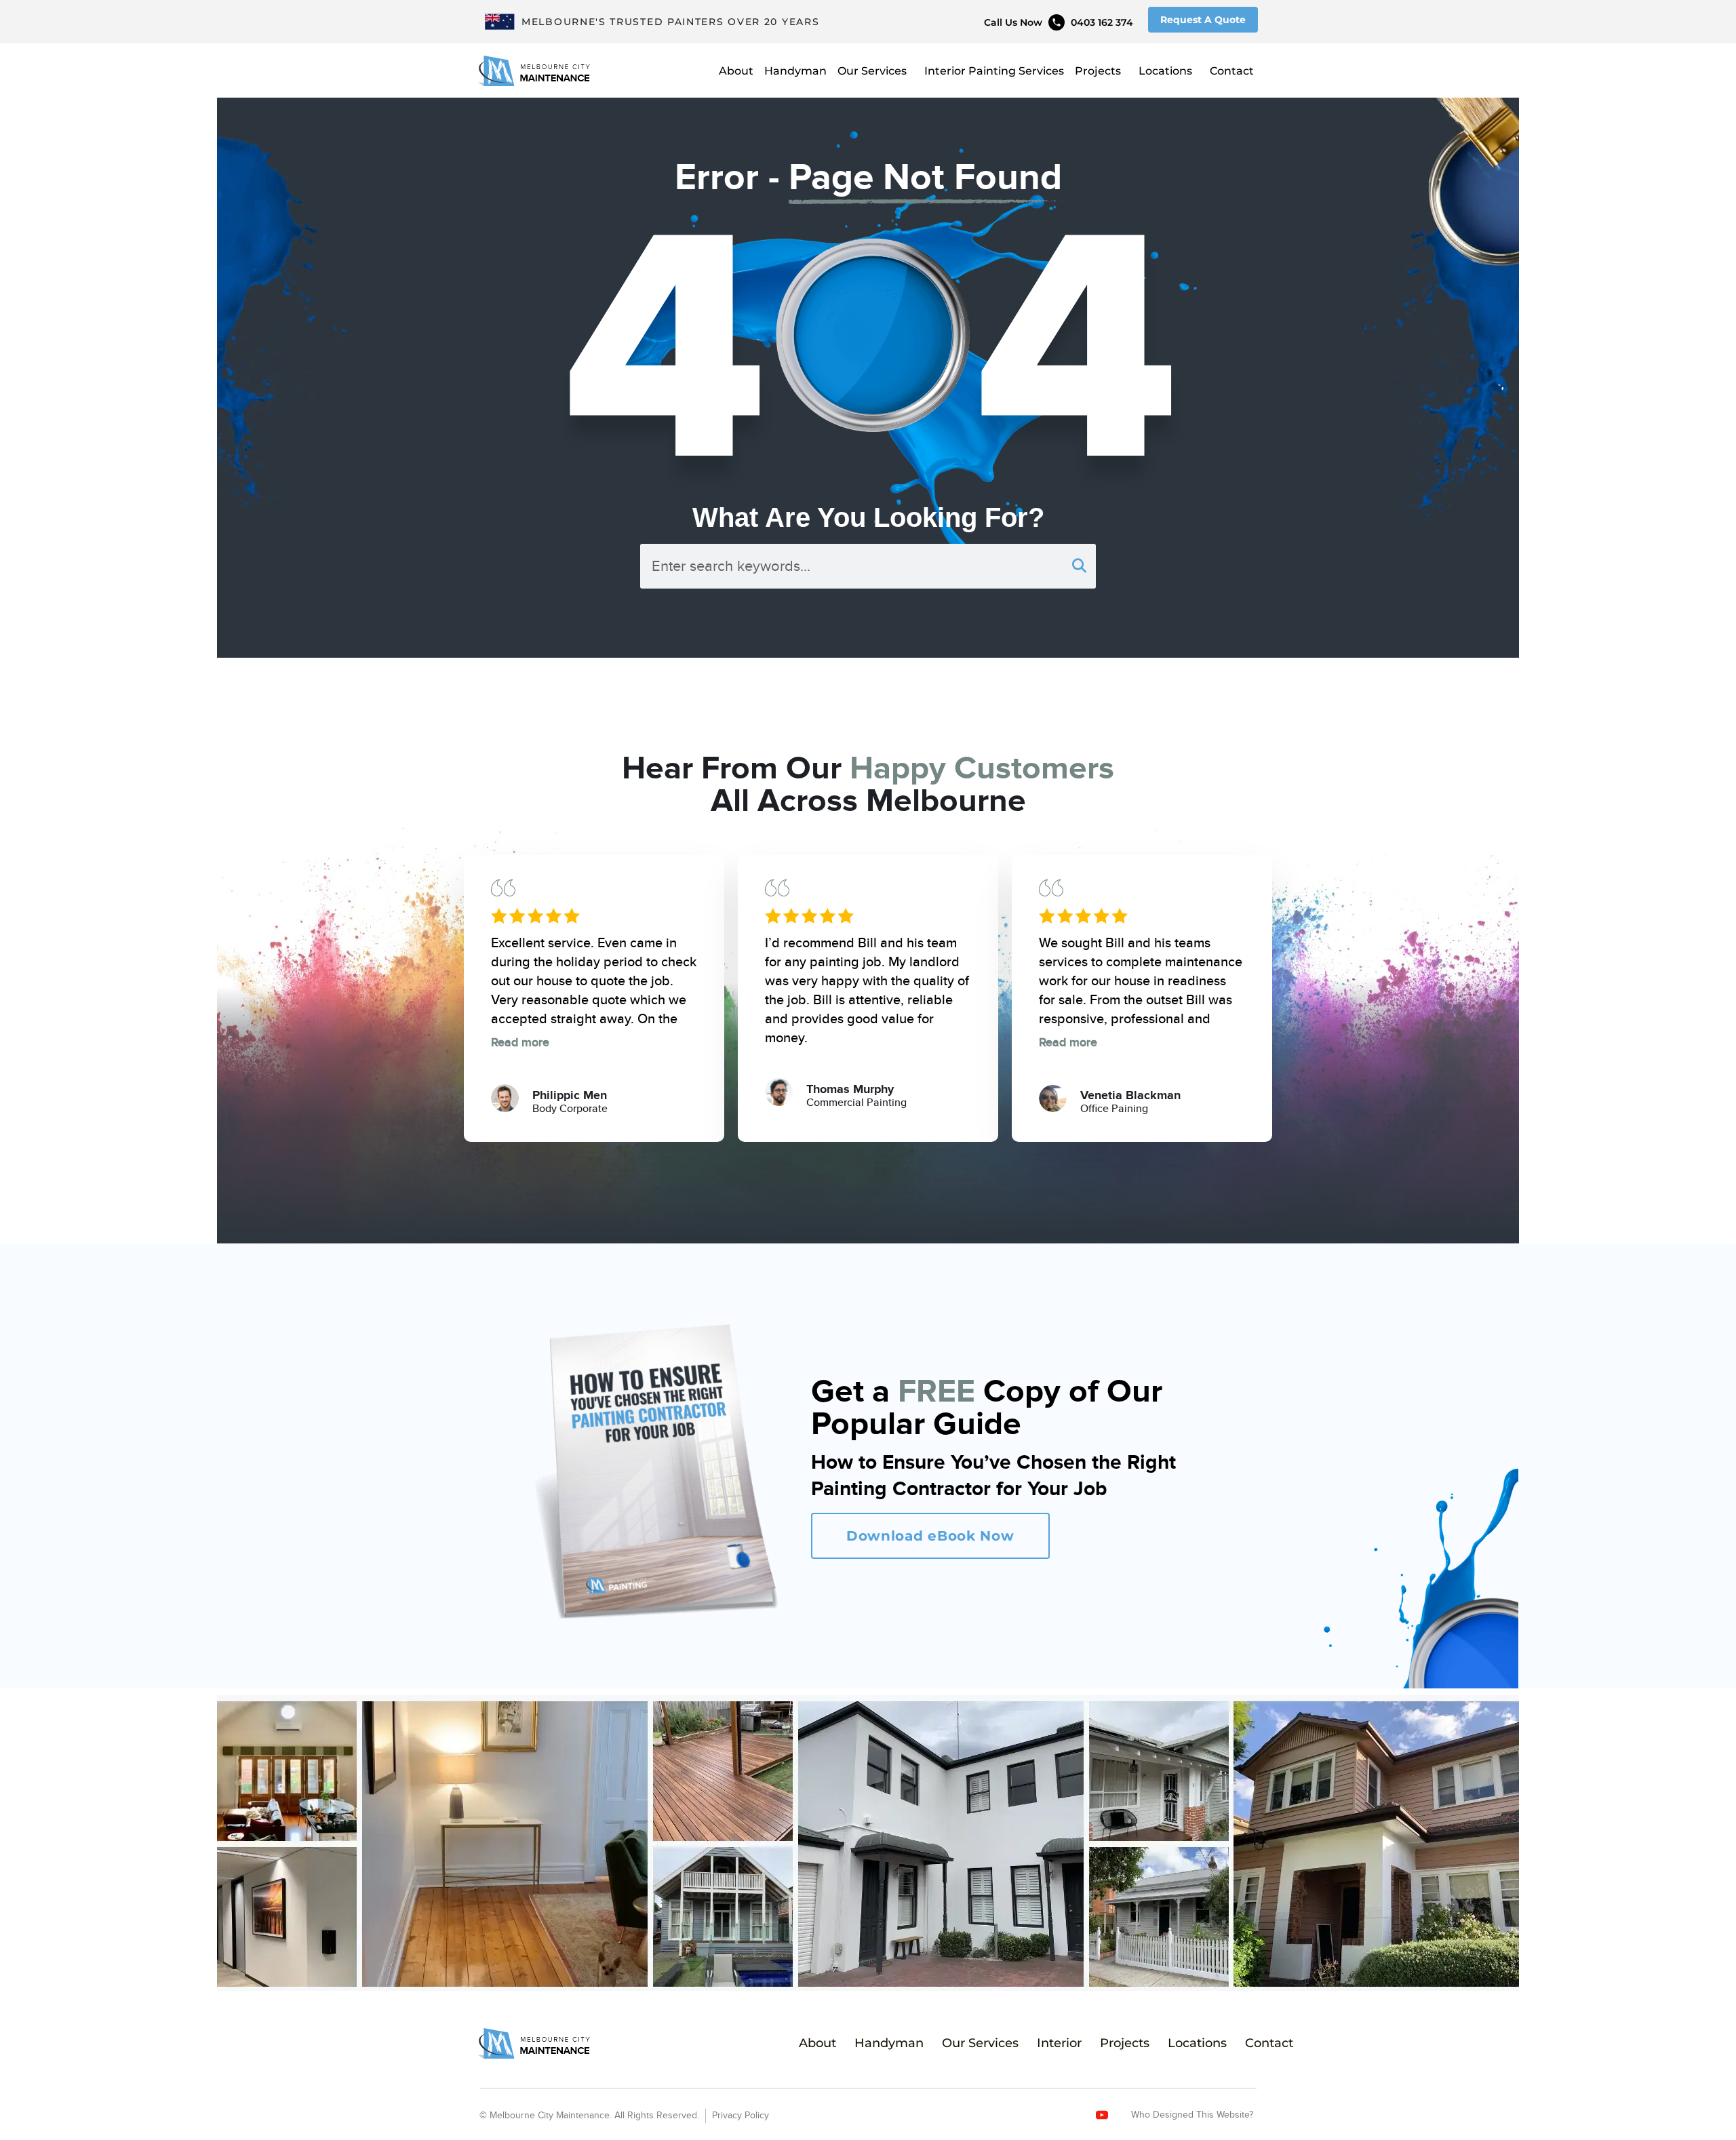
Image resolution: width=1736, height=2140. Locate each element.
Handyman (795, 71)
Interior (1059, 2043)
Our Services (872, 71)
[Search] (1079, 566)
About (736, 71)
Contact (1232, 71)
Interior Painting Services (994, 71)
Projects (1098, 71)
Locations (1165, 71)
